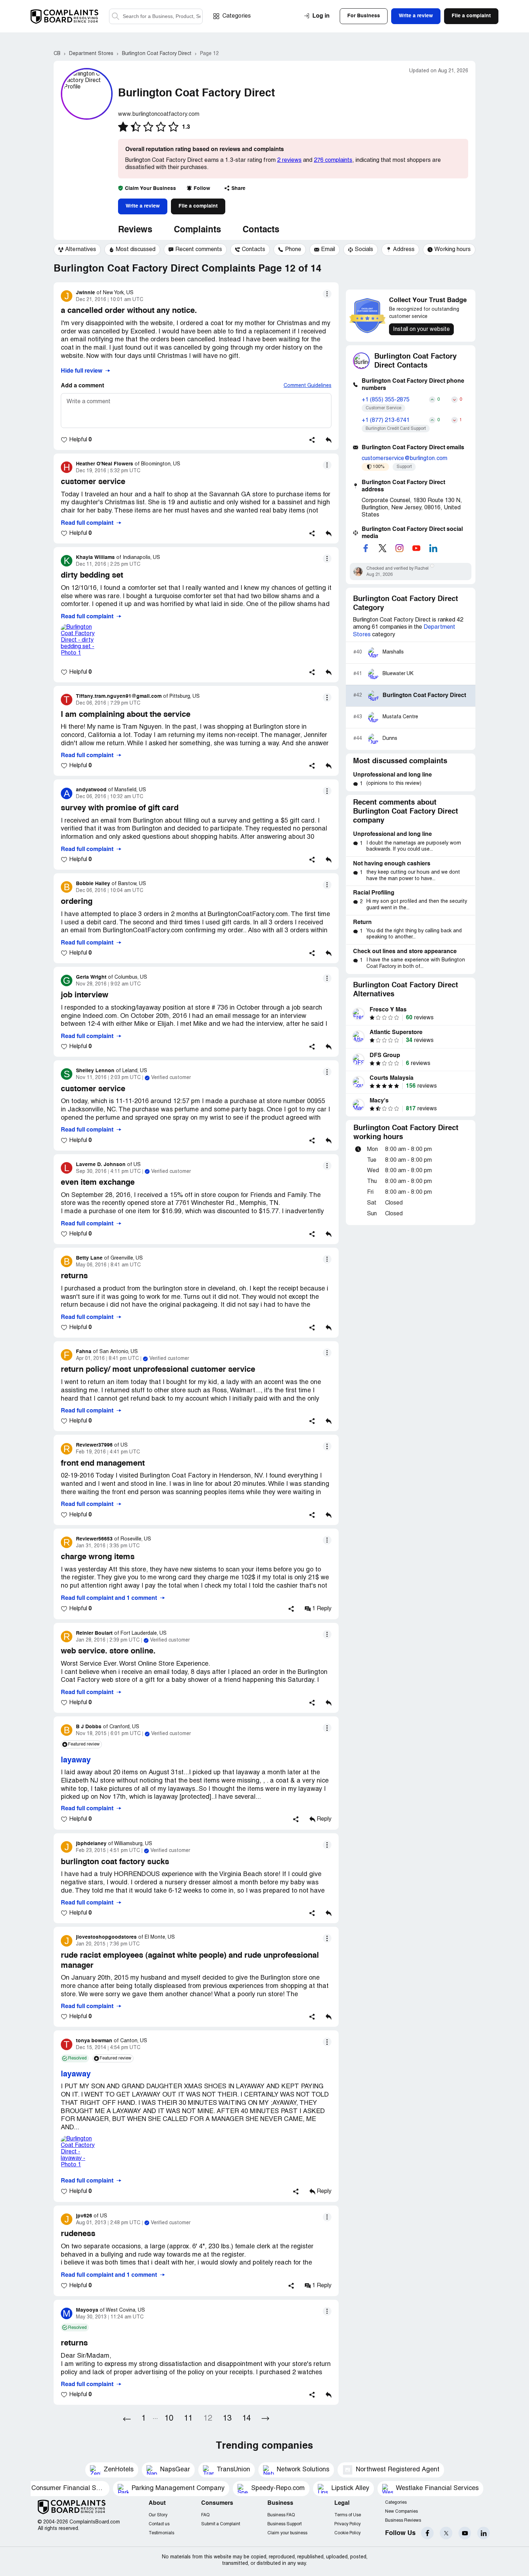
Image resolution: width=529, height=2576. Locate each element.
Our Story (158, 2515)
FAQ (205, 2515)
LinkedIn (483, 2533)
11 (188, 2419)
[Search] (156, 16)
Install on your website (421, 329)
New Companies (401, 2511)
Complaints (197, 230)
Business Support (284, 2524)
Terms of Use (348, 2515)
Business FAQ (281, 2515)
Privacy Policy (347, 2524)
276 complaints (333, 160)
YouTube (465, 2533)
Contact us (159, 2524)
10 (169, 2419)
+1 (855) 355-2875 (386, 400)
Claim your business (287, 2533)
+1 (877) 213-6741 (386, 420)
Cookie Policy (347, 2533)
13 (227, 2419)
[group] (77, 250)
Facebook (427, 2533)
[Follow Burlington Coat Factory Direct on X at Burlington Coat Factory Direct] (383, 548)
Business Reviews (403, 2520)
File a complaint (198, 206)
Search (116, 16)
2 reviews (289, 160)
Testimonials (161, 2533)
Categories (237, 16)
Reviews (135, 230)
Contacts (261, 230)
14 (247, 2419)
